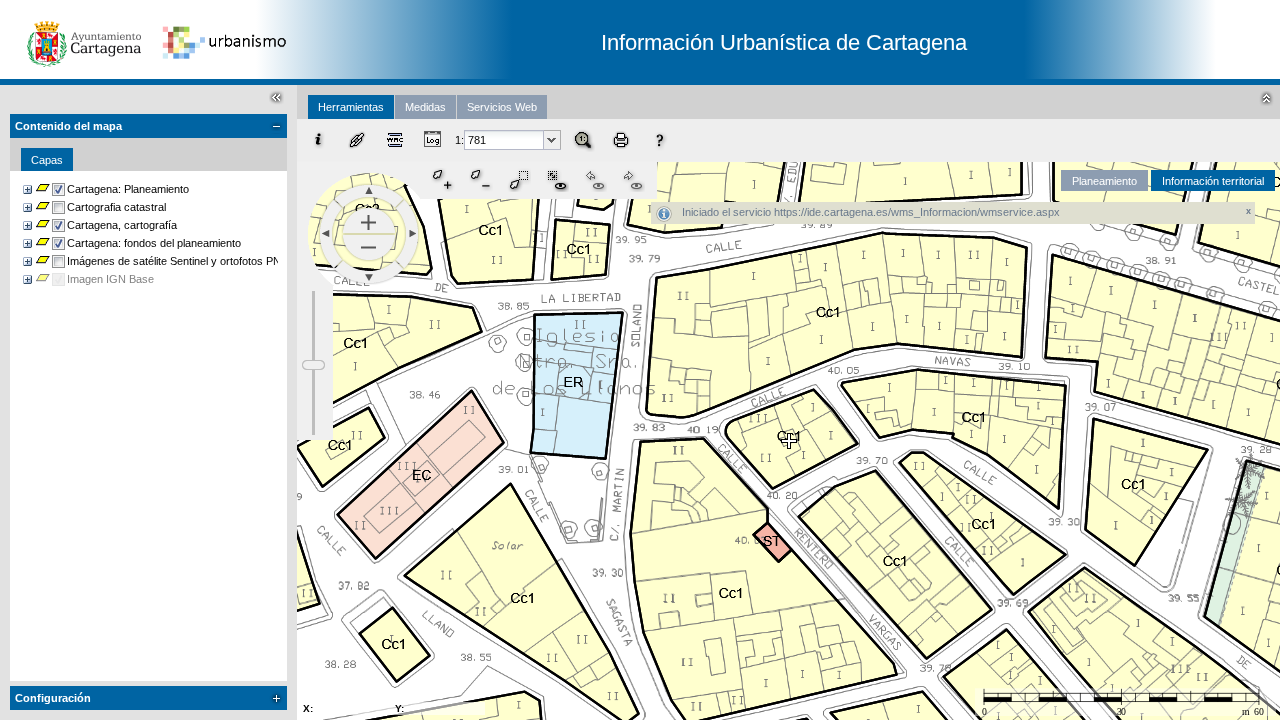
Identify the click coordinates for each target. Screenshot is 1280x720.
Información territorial (1213, 181)
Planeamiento (1104, 181)
